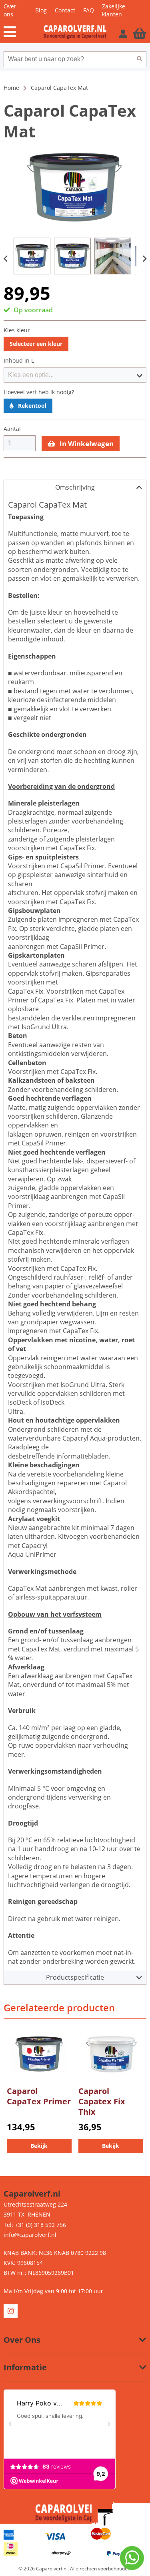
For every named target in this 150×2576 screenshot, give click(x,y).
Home (11, 88)
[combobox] (68, 59)
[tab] (75, 487)
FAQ (89, 10)
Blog (41, 10)
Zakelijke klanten (114, 10)
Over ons (10, 10)
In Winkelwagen (86, 444)
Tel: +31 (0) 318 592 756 (35, 2225)
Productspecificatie (75, 1977)
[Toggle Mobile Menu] (24, 32)
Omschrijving (75, 487)
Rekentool (31, 406)
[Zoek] (140, 59)
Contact (65, 10)
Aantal (12, 429)
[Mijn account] (124, 34)
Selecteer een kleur (36, 344)
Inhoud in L (19, 361)
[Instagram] (11, 2311)
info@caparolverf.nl (30, 2235)
